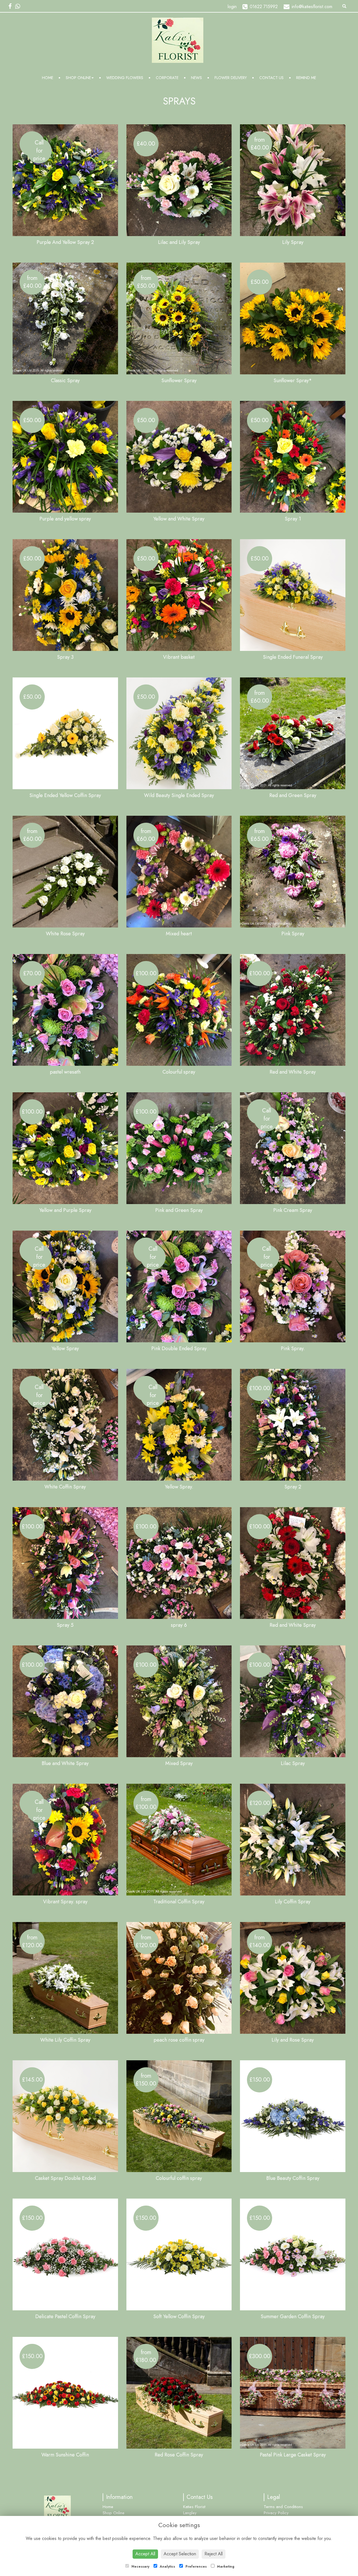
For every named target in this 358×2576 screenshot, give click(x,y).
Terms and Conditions (283, 2507)
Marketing (225, 2567)
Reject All (214, 2554)
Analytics (167, 2567)
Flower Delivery (231, 78)
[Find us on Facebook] (12, 6)
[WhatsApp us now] (19, 6)
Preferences (196, 2567)
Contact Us (271, 78)
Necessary (140, 2567)
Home (48, 78)
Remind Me (306, 78)
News (196, 78)
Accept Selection (180, 2554)
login (232, 7)
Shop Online (78, 78)
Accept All (145, 2554)
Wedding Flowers (125, 78)
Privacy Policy (276, 2513)
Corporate (167, 78)
